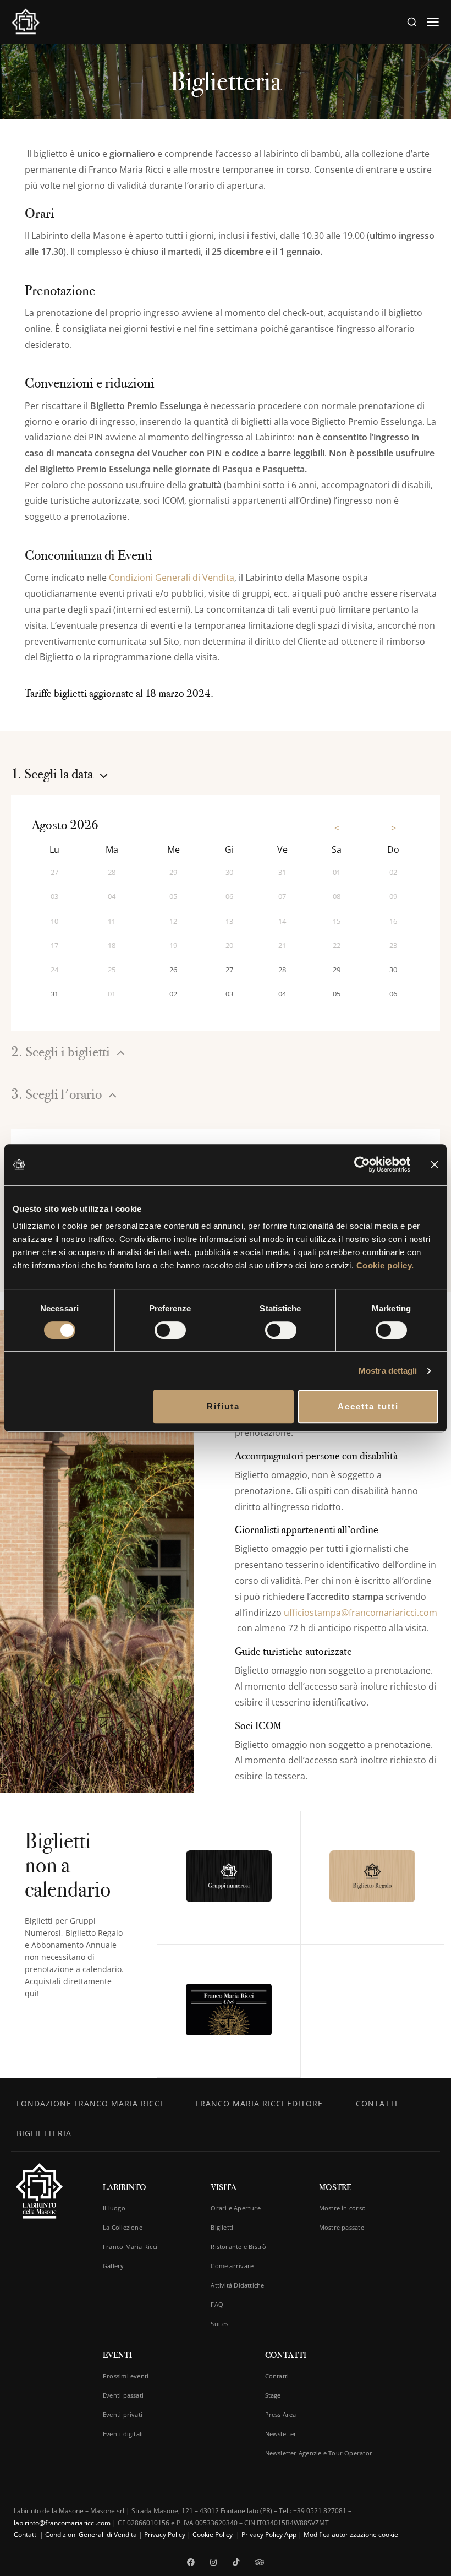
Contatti (377, 2103)
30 (393, 970)
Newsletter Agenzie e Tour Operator (319, 2453)
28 (282, 970)
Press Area (281, 2414)
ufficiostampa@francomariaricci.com (361, 1613)
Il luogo (114, 2208)
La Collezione (123, 2227)
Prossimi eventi (126, 2376)
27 (229, 970)
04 (282, 994)
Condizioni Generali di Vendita (172, 578)
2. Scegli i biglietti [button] (62, 1052)
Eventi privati (123, 2414)
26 (173, 970)
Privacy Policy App (269, 2534)
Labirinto (125, 2187)
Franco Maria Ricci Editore (259, 2103)
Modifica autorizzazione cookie (351, 2534)
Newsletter (281, 2434)
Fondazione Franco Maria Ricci (90, 2103)
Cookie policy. (385, 1265)
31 (54, 994)
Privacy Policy (165, 2534)
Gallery (114, 2266)
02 (173, 994)
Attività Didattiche (237, 2285)
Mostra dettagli (388, 1371)
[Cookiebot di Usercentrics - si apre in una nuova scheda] (362, 1164)
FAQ (217, 2304)
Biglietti (222, 2227)
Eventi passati (123, 2395)
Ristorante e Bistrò (238, 2246)
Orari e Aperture (236, 2208)
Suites (219, 2324)
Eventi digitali (123, 2434)
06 (393, 994)
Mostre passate (342, 2227)
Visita (224, 2187)
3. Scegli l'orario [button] (58, 1095)
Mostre (335, 2187)
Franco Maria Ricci (130, 2246)
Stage (273, 2395)
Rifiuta (223, 1406)
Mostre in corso (342, 2208)
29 (337, 970)
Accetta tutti (368, 1406)
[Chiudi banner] (435, 1165)
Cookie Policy (213, 2534)
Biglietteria (44, 2133)
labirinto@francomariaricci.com (62, 2523)
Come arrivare (232, 2266)
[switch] (170, 1330)
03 (229, 994)
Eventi (117, 2355)
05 (337, 994)
